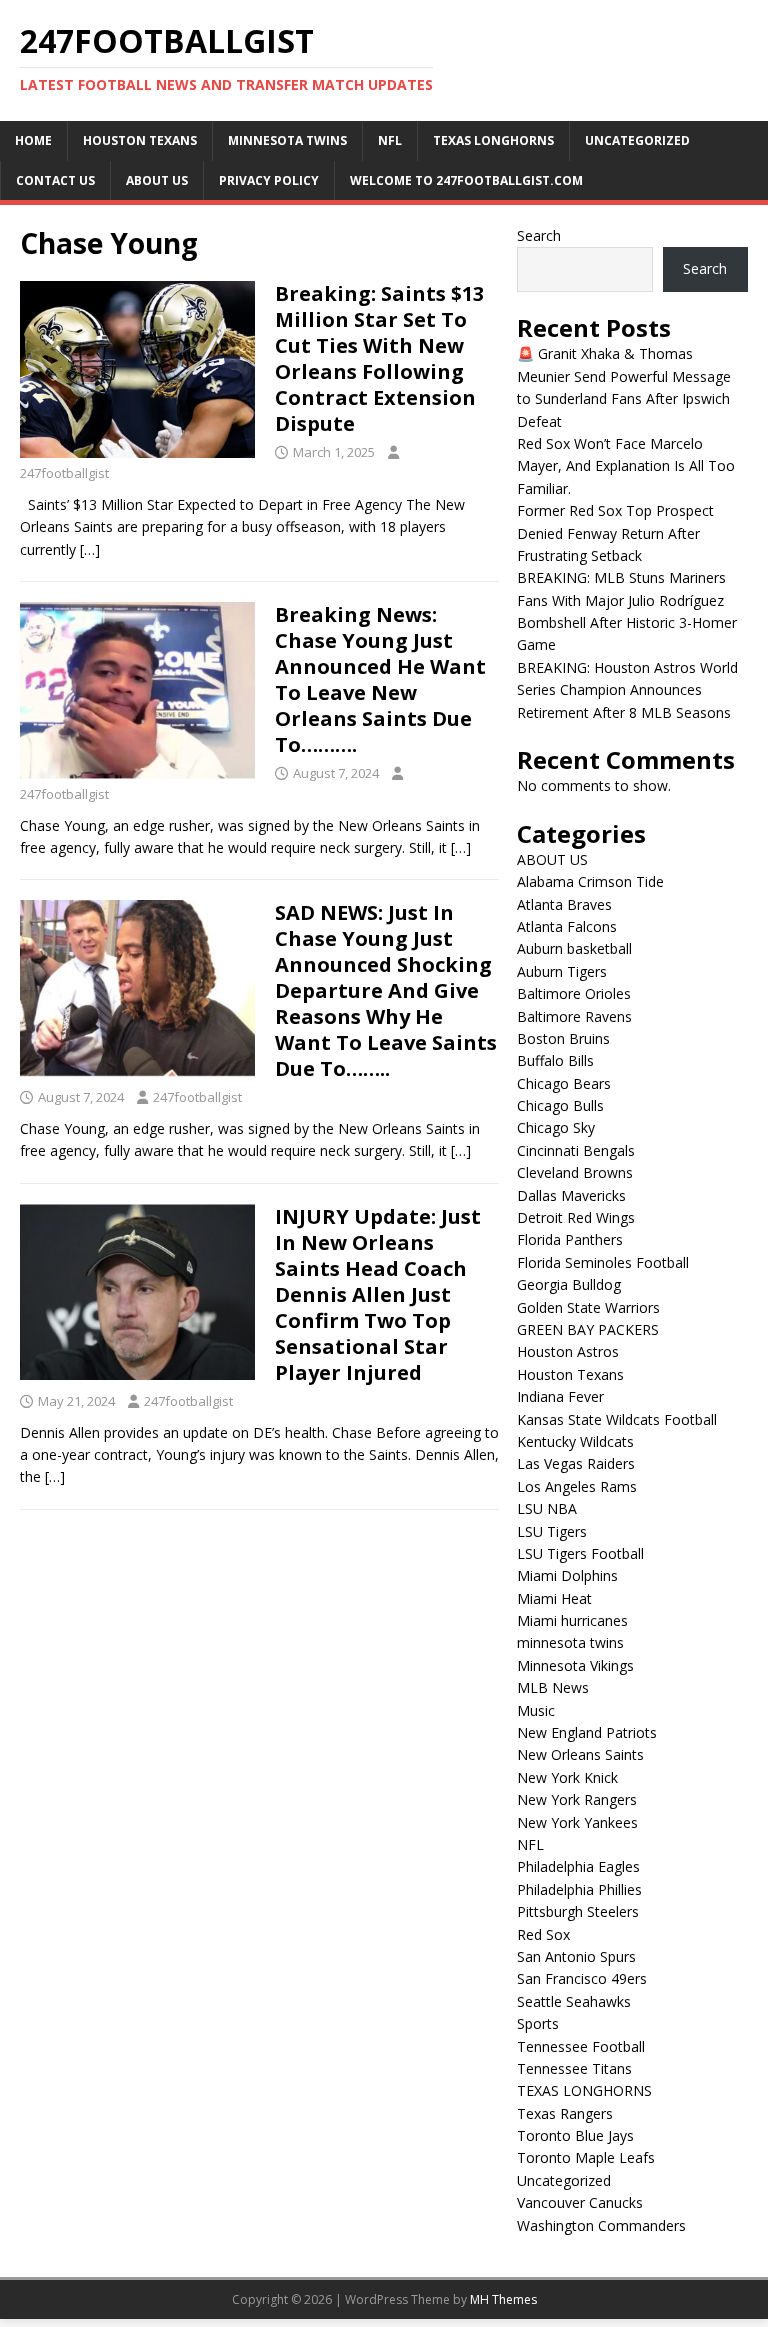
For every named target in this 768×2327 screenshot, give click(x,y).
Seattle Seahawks (574, 2001)
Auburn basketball (574, 948)
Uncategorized (637, 140)
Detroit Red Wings (576, 1217)
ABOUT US (157, 180)
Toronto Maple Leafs (586, 2157)
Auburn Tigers (562, 971)
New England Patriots (587, 1732)
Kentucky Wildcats (575, 1441)
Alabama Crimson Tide (590, 881)
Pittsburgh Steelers (578, 1911)
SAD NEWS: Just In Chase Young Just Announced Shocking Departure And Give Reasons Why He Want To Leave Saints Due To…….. (386, 990)
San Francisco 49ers (582, 1978)
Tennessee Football (581, 2046)
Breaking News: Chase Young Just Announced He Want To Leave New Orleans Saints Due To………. (380, 679)
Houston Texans (140, 140)
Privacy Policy (269, 180)
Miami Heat (554, 1598)
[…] (90, 549)
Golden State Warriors (588, 1307)
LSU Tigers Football (580, 1553)
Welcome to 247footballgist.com (466, 180)
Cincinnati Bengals (576, 1150)
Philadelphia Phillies (579, 1889)
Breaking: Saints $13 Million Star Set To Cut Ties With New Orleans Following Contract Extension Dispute (379, 358)
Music (536, 1710)
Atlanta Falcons (567, 926)
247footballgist (64, 473)
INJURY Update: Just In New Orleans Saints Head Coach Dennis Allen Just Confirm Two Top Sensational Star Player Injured (378, 1294)
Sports (538, 2023)
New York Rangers (577, 1799)
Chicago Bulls (560, 1105)
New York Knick (567, 1777)
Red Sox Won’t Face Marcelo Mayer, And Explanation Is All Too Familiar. (626, 466)
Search (539, 235)
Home (33, 140)
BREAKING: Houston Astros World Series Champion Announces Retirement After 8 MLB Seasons (627, 690)
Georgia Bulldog (569, 1284)
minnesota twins (287, 140)
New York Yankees (577, 1822)
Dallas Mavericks (571, 1195)
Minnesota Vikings (575, 1665)
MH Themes (503, 2299)
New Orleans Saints (580, 1754)
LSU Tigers (552, 1531)
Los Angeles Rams (577, 1486)
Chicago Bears (564, 1083)
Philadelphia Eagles (578, 1866)
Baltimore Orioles (574, 993)
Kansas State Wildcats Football (617, 1419)
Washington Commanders (601, 2225)
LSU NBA (547, 1508)
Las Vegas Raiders (576, 1463)
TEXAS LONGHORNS (493, 140)
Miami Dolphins (567, 1575)
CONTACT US (55, 180)
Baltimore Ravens (574, 1016)
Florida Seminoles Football (603, 1262)
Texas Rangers (565, 2113)
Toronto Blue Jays (575, 2135)
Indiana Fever (560, 1396)
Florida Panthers (570, 1239)
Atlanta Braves (564, 904)
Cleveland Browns (575, 1172)
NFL (390, 140)
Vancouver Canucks (580, 2202)
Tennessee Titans (574, 2068)
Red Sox (543, 1934)
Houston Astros (568, 1351)
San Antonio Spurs (576, 1956)
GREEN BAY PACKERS (588, 1329)
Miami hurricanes (572, 1620)
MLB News (553, 1687)
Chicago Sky (556, 1127)
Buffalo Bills (555, 1060)
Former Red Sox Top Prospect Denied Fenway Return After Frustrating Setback (615, 533)
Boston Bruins (563, 1038)
